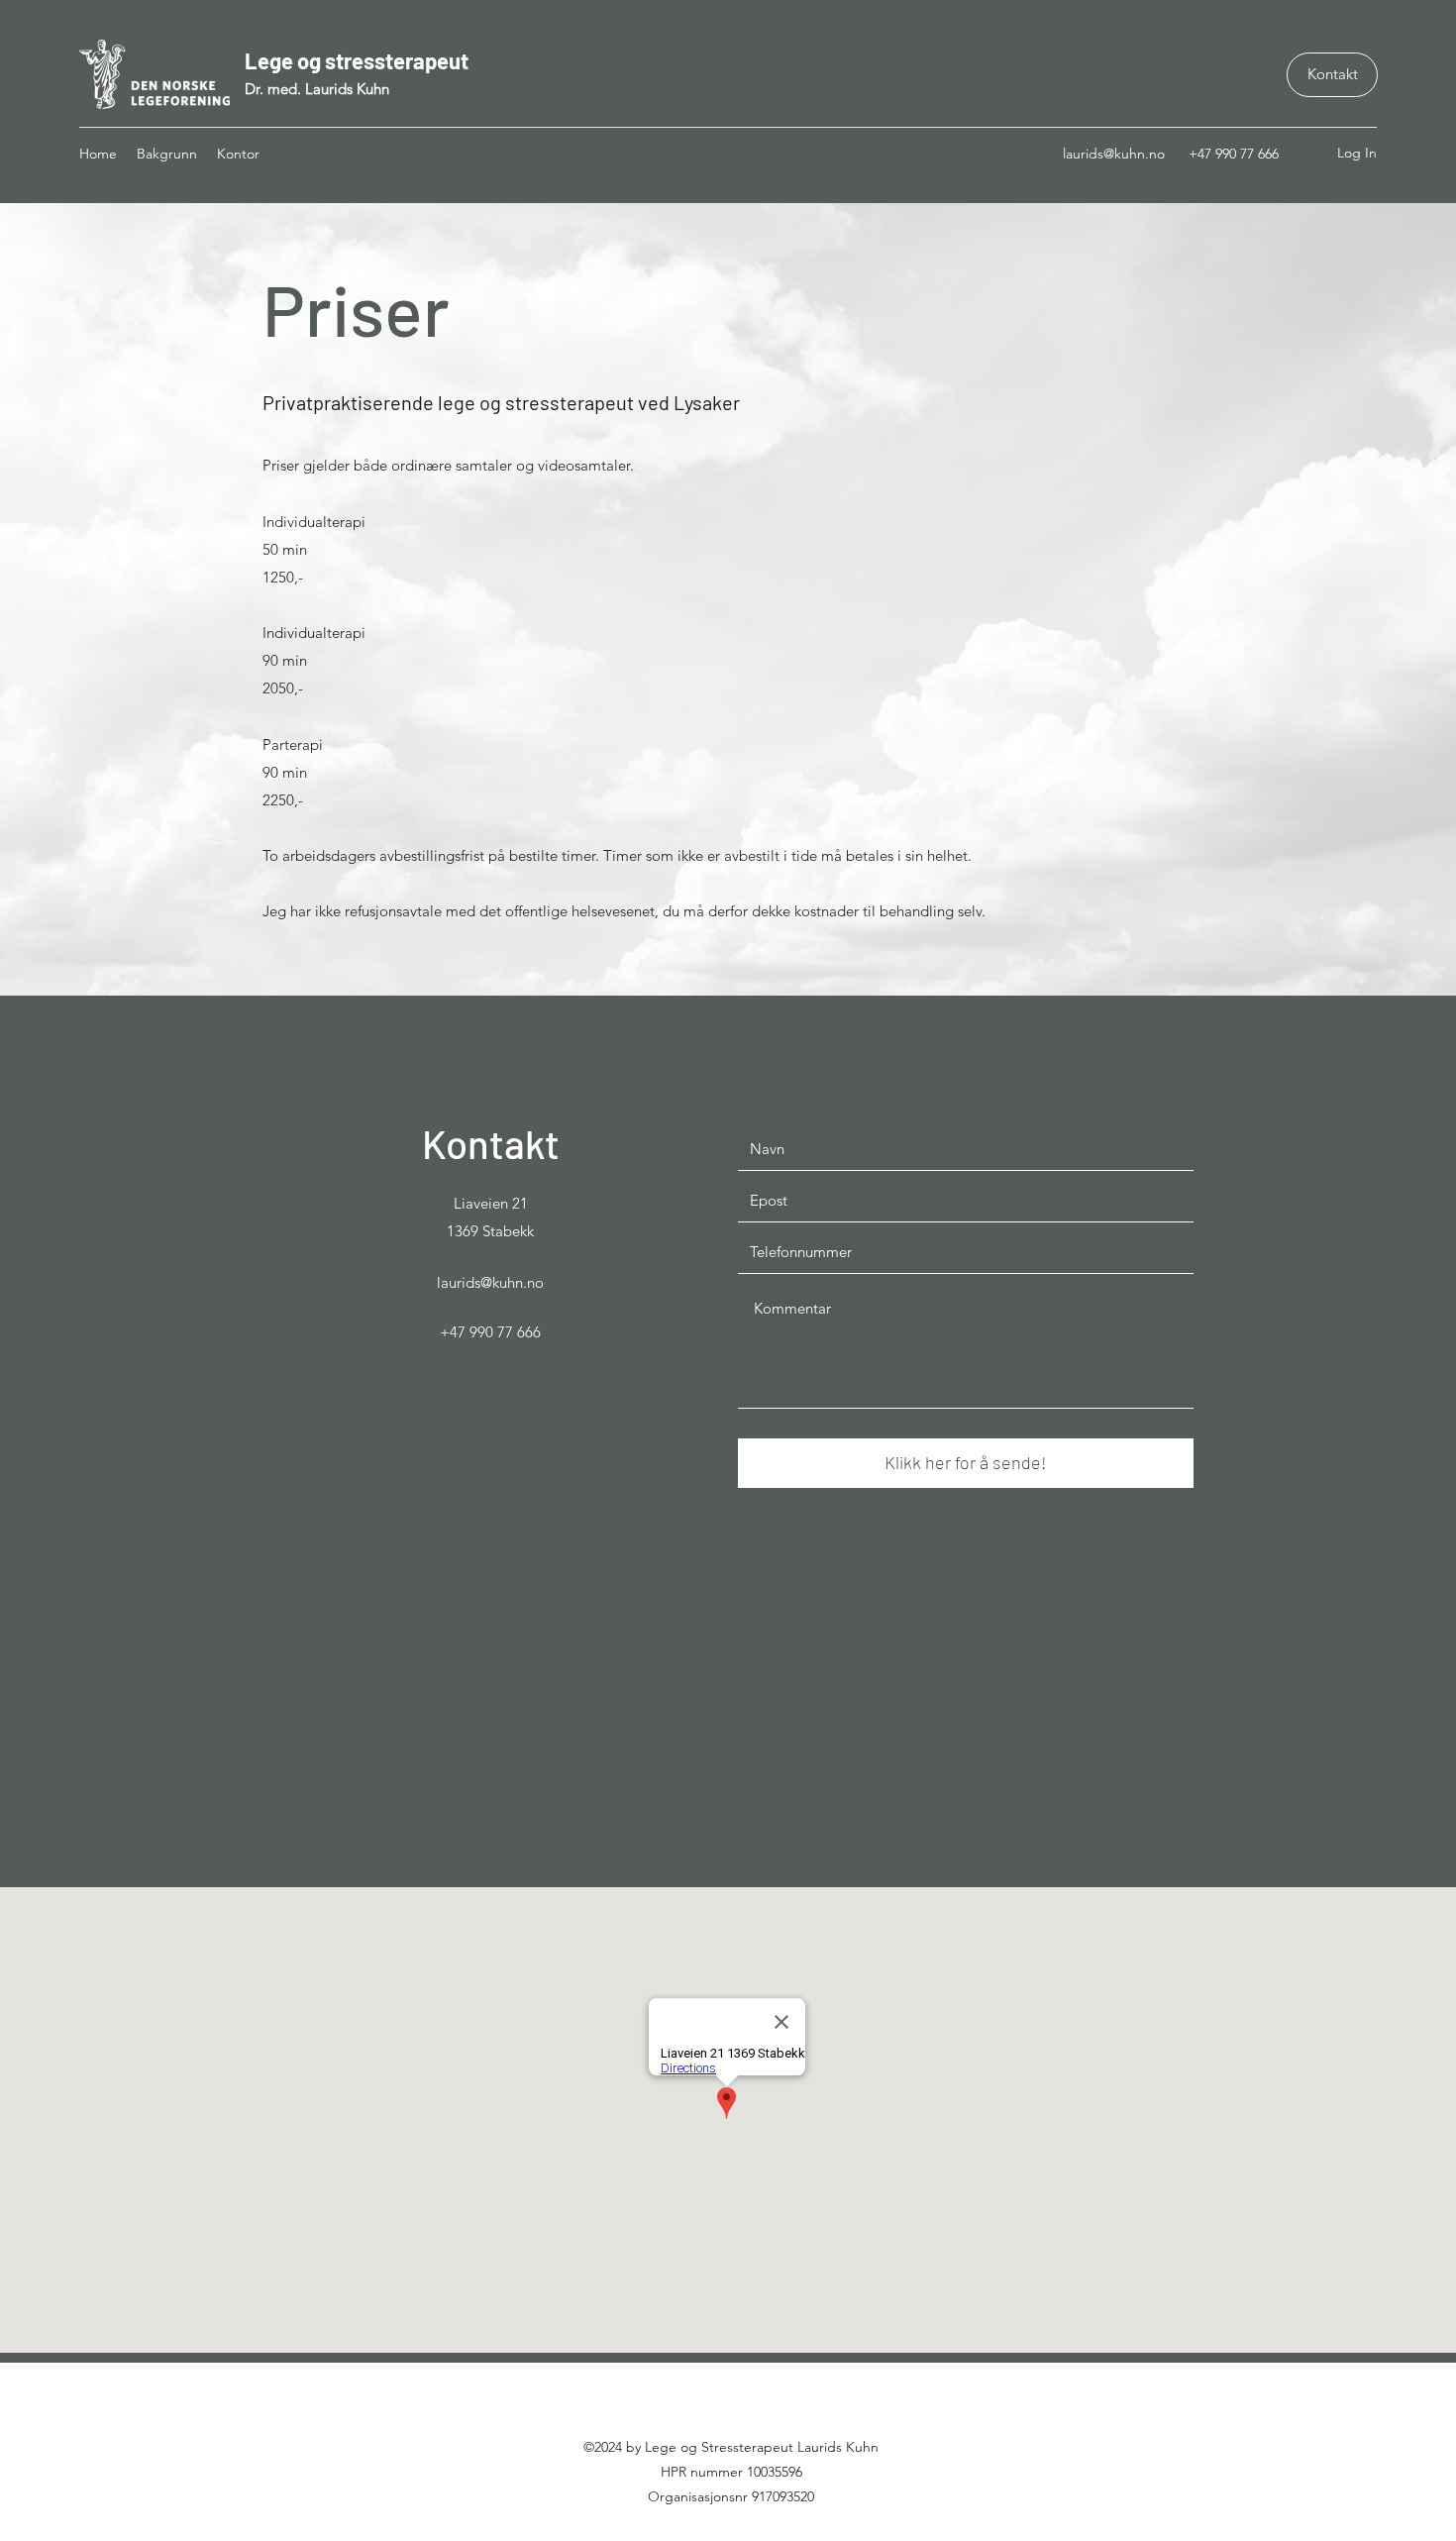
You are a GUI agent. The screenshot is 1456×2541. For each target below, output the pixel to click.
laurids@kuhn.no (1114, 154)
